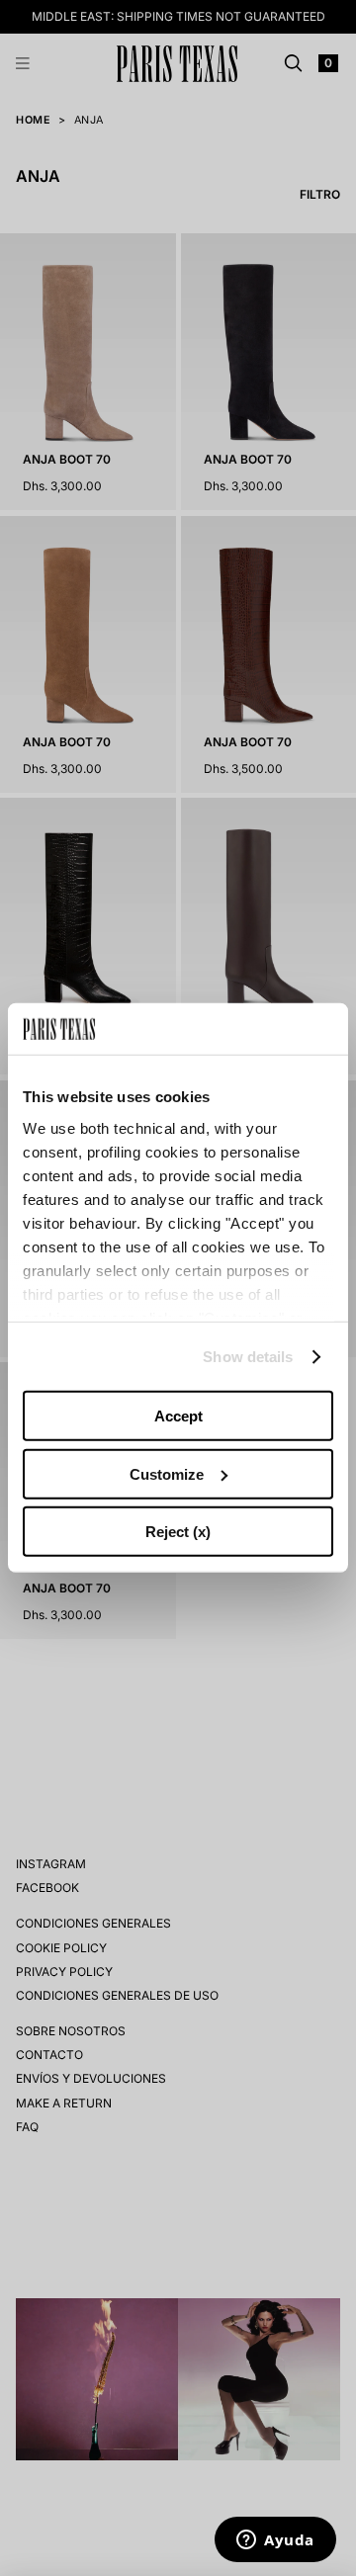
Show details (248, 1357)
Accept (178, 1416)
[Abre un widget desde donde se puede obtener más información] (275, 2541)
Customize (167, 1474)
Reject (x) (178, 1532)
